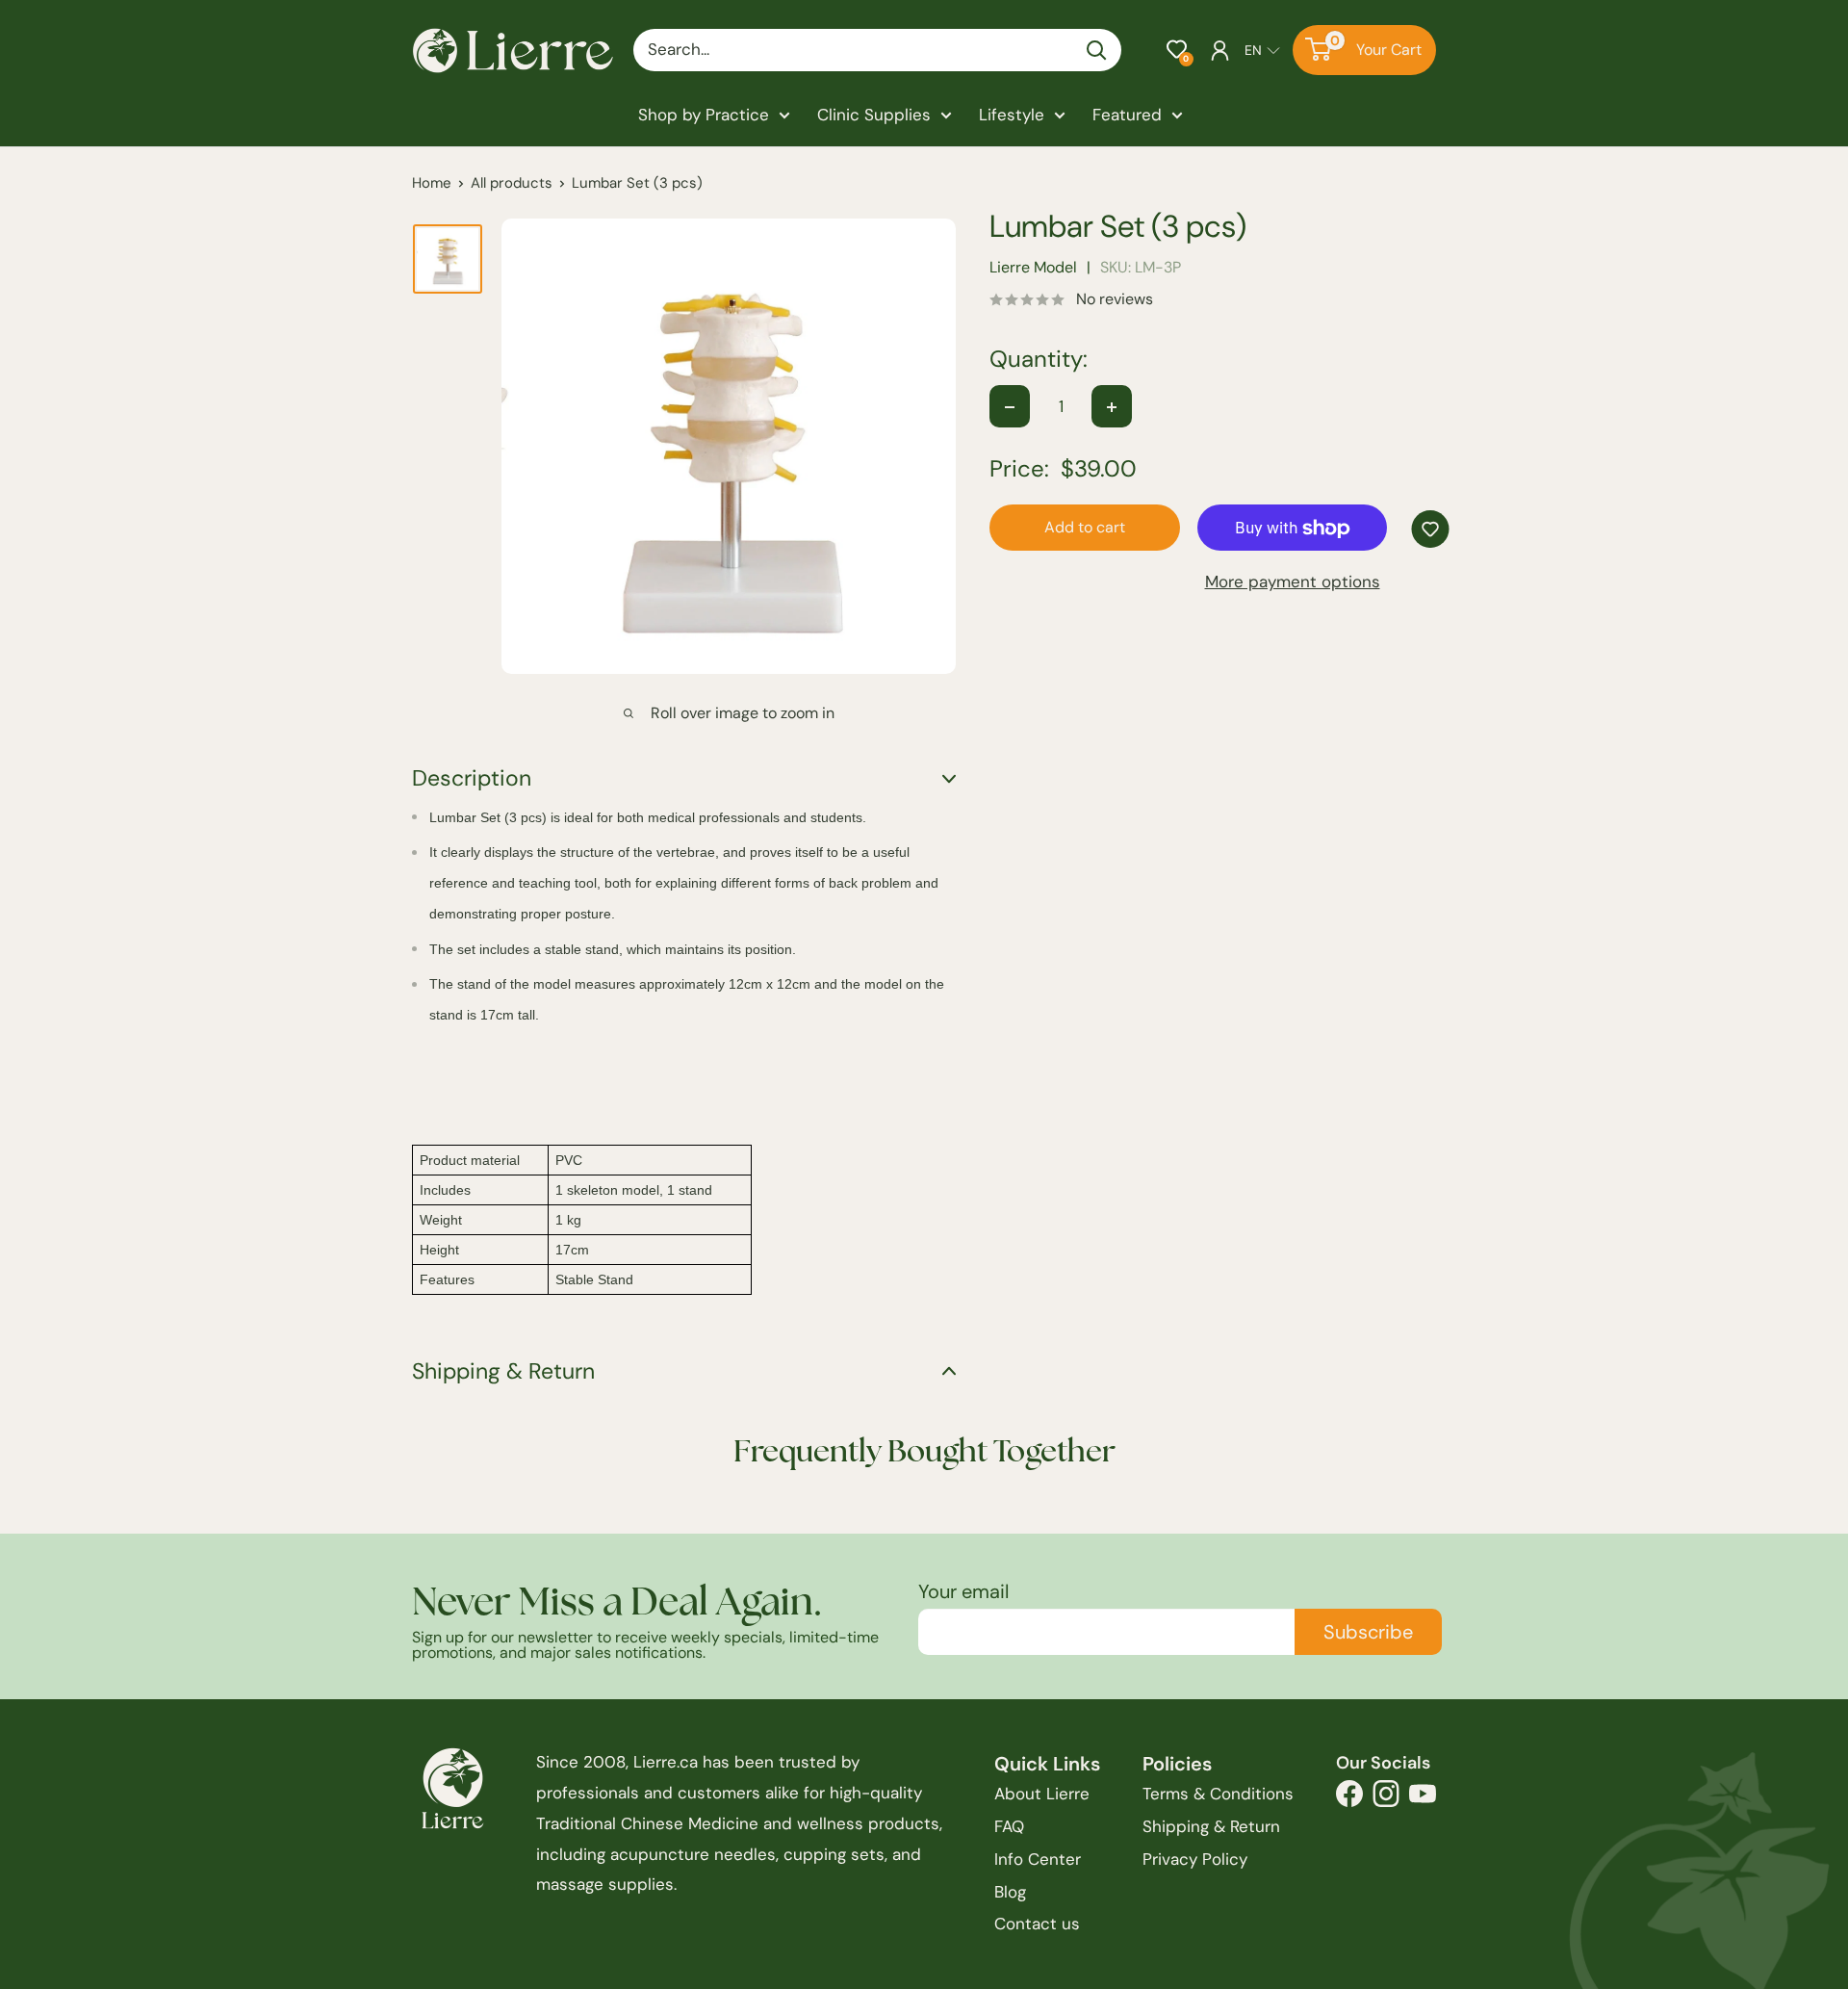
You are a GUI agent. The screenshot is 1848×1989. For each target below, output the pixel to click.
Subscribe (1368, 1632)
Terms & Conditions (1218, 1794)
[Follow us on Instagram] (1386, 1799)
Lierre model (1033, 268)
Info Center (1038, 1859)
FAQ (1009, 1826)
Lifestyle (1012, 115)
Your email (963, 1591)
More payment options (1293, 582)
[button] (1177, 50)
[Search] (1097, 50)
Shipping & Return (1211, 1826)
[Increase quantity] (1112, 407)
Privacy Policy (1195, 1859)
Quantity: (1039, 360)
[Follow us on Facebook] (1349, 1799)
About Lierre (1042, 1794)
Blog (1010, 1892)
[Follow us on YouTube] (1423, 1799)
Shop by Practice (704, 115)
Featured (1127, 115)
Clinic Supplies (874, 115)
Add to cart (1085, 528)
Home (432, 183)
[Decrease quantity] (1010, 407)
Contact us (1037, 1924)
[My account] (1220, 50)
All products (512, 183)
